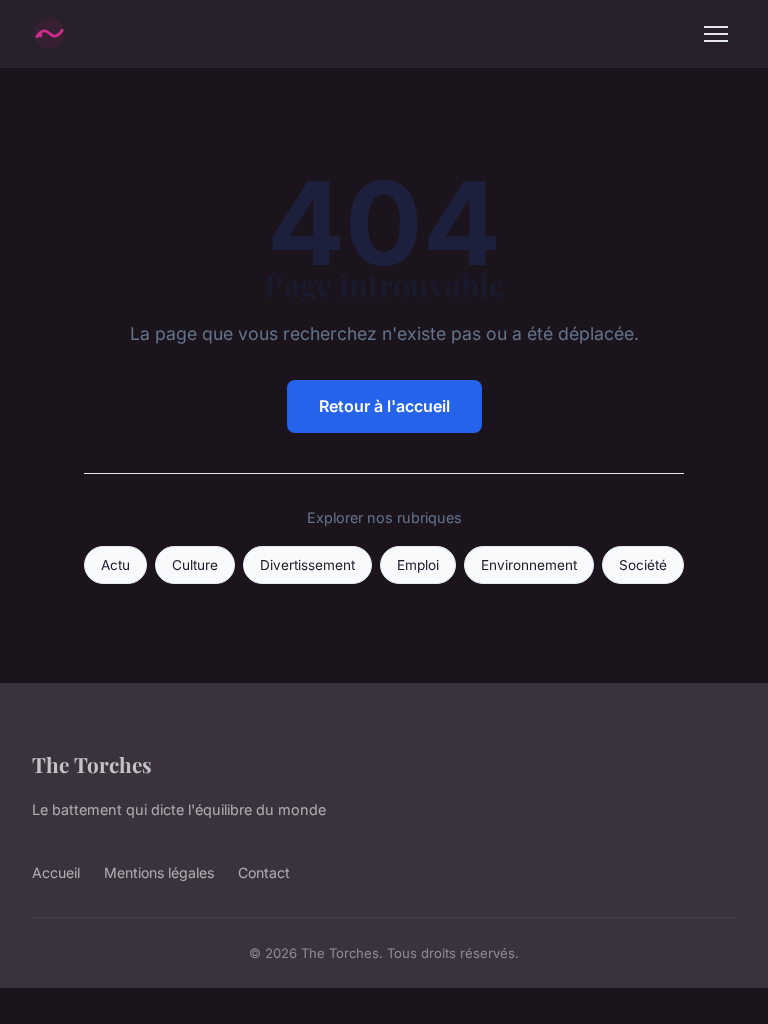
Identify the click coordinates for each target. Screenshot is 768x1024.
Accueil (56, 872)
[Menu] (716, 34)
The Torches (92, 764)
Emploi (418, 565)
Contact (264, 872)
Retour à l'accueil (384, 406)
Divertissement (307, 565)
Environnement (529, 565)
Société (643, 565)
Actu (115, 565)
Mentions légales (159, 872)
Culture (195, 565)
